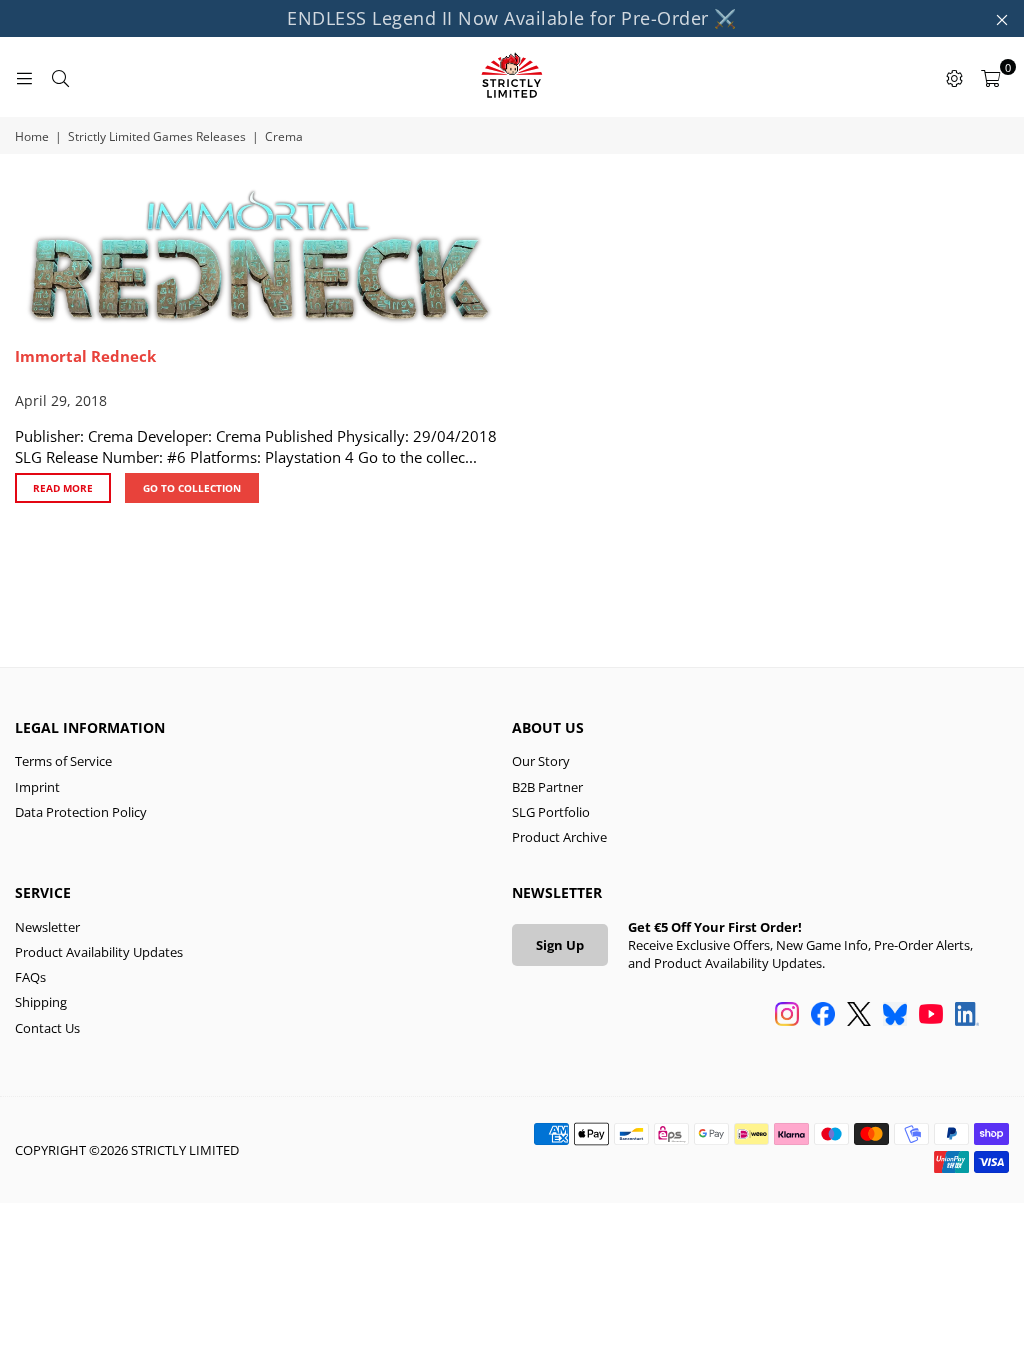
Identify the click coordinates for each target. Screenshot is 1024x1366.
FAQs (30, 977)
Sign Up (560, 945)
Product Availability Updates (99, 952)
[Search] (60, 77)
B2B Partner (547, 787)
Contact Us (47, 1028)
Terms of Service (63, 761)
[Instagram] (787, 1016)
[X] (859, 1016)
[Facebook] (823, 1016)
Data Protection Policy (81, 812)
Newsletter (47, 927)
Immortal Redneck (85, 356)
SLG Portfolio (551, 812)
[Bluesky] (895, 1016)
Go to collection (192, 488)
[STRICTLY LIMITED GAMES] (512, 77)
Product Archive (559, 837)
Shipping (41, 1002)
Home (32, 137)
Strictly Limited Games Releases (157, 137)
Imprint (37, 787)
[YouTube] (931, 1016)
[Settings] (954, 77)
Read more (63, 488)
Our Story (541, 761)
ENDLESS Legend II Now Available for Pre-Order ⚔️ (512, 18)
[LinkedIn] (967, 1016)
